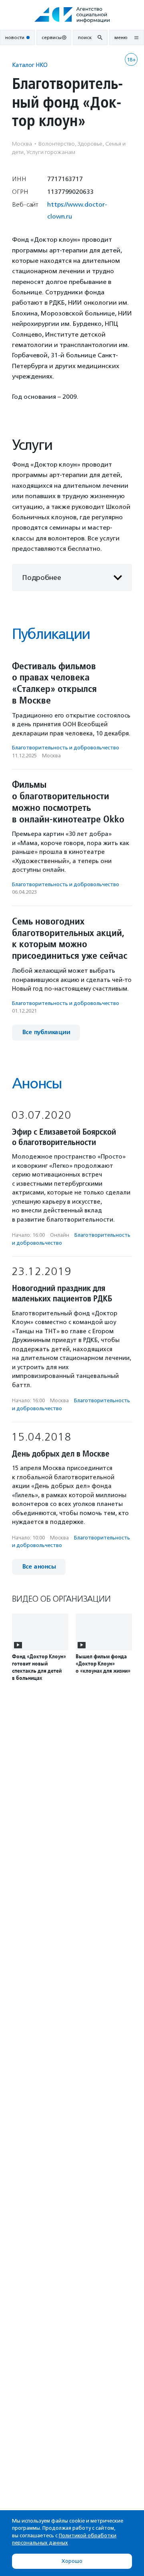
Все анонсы (39, 1567)
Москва (51, 756)
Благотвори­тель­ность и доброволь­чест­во (66, 748)
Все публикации (46, 1032)
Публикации (51, 634)
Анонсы (37, 1083)
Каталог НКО (30, 65)
